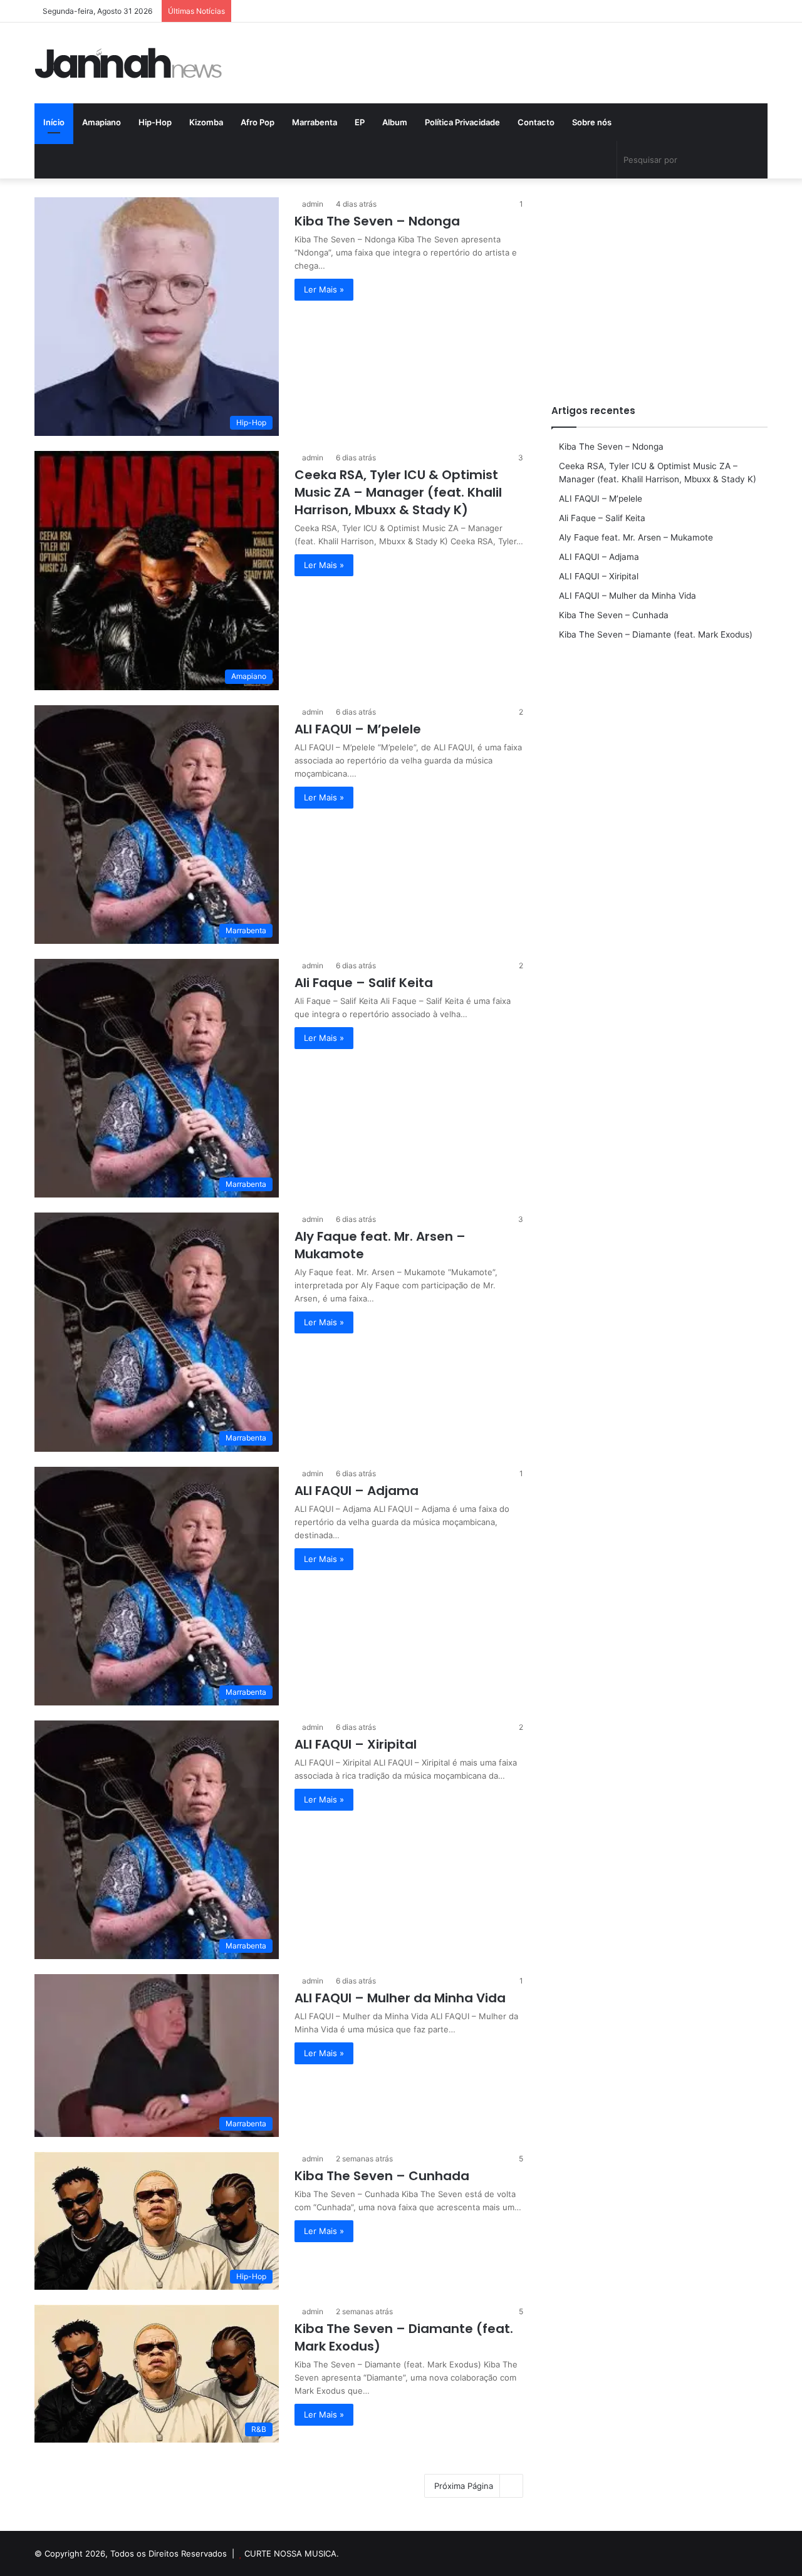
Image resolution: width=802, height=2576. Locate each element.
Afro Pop (258, 122)
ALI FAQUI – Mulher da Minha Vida (400, 1998)
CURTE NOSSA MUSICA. (292, 2553)
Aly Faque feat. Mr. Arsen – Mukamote (636, 537)
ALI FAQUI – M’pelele (358, 729)
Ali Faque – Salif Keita (364, 983)
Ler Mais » (324, 289)
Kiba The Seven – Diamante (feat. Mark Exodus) (656, 634)
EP (360, 122)
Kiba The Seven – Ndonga (377, 221)
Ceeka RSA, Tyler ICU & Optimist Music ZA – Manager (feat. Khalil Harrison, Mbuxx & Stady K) (398, 492)
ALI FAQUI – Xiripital (356, 1744)
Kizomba (206, 122)
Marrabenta (315, 122)
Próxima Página (464, 2486)
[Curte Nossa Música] (128, 63)
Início (54, 122)
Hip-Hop (155, 122)
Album (395, 122)
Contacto (536, 122)
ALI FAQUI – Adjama (357, 1491)
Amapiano (102, 122)
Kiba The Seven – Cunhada (382, 2176)
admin (313, 204)
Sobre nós (592, 122)
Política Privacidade (462, 122)
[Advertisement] (659, 285)
